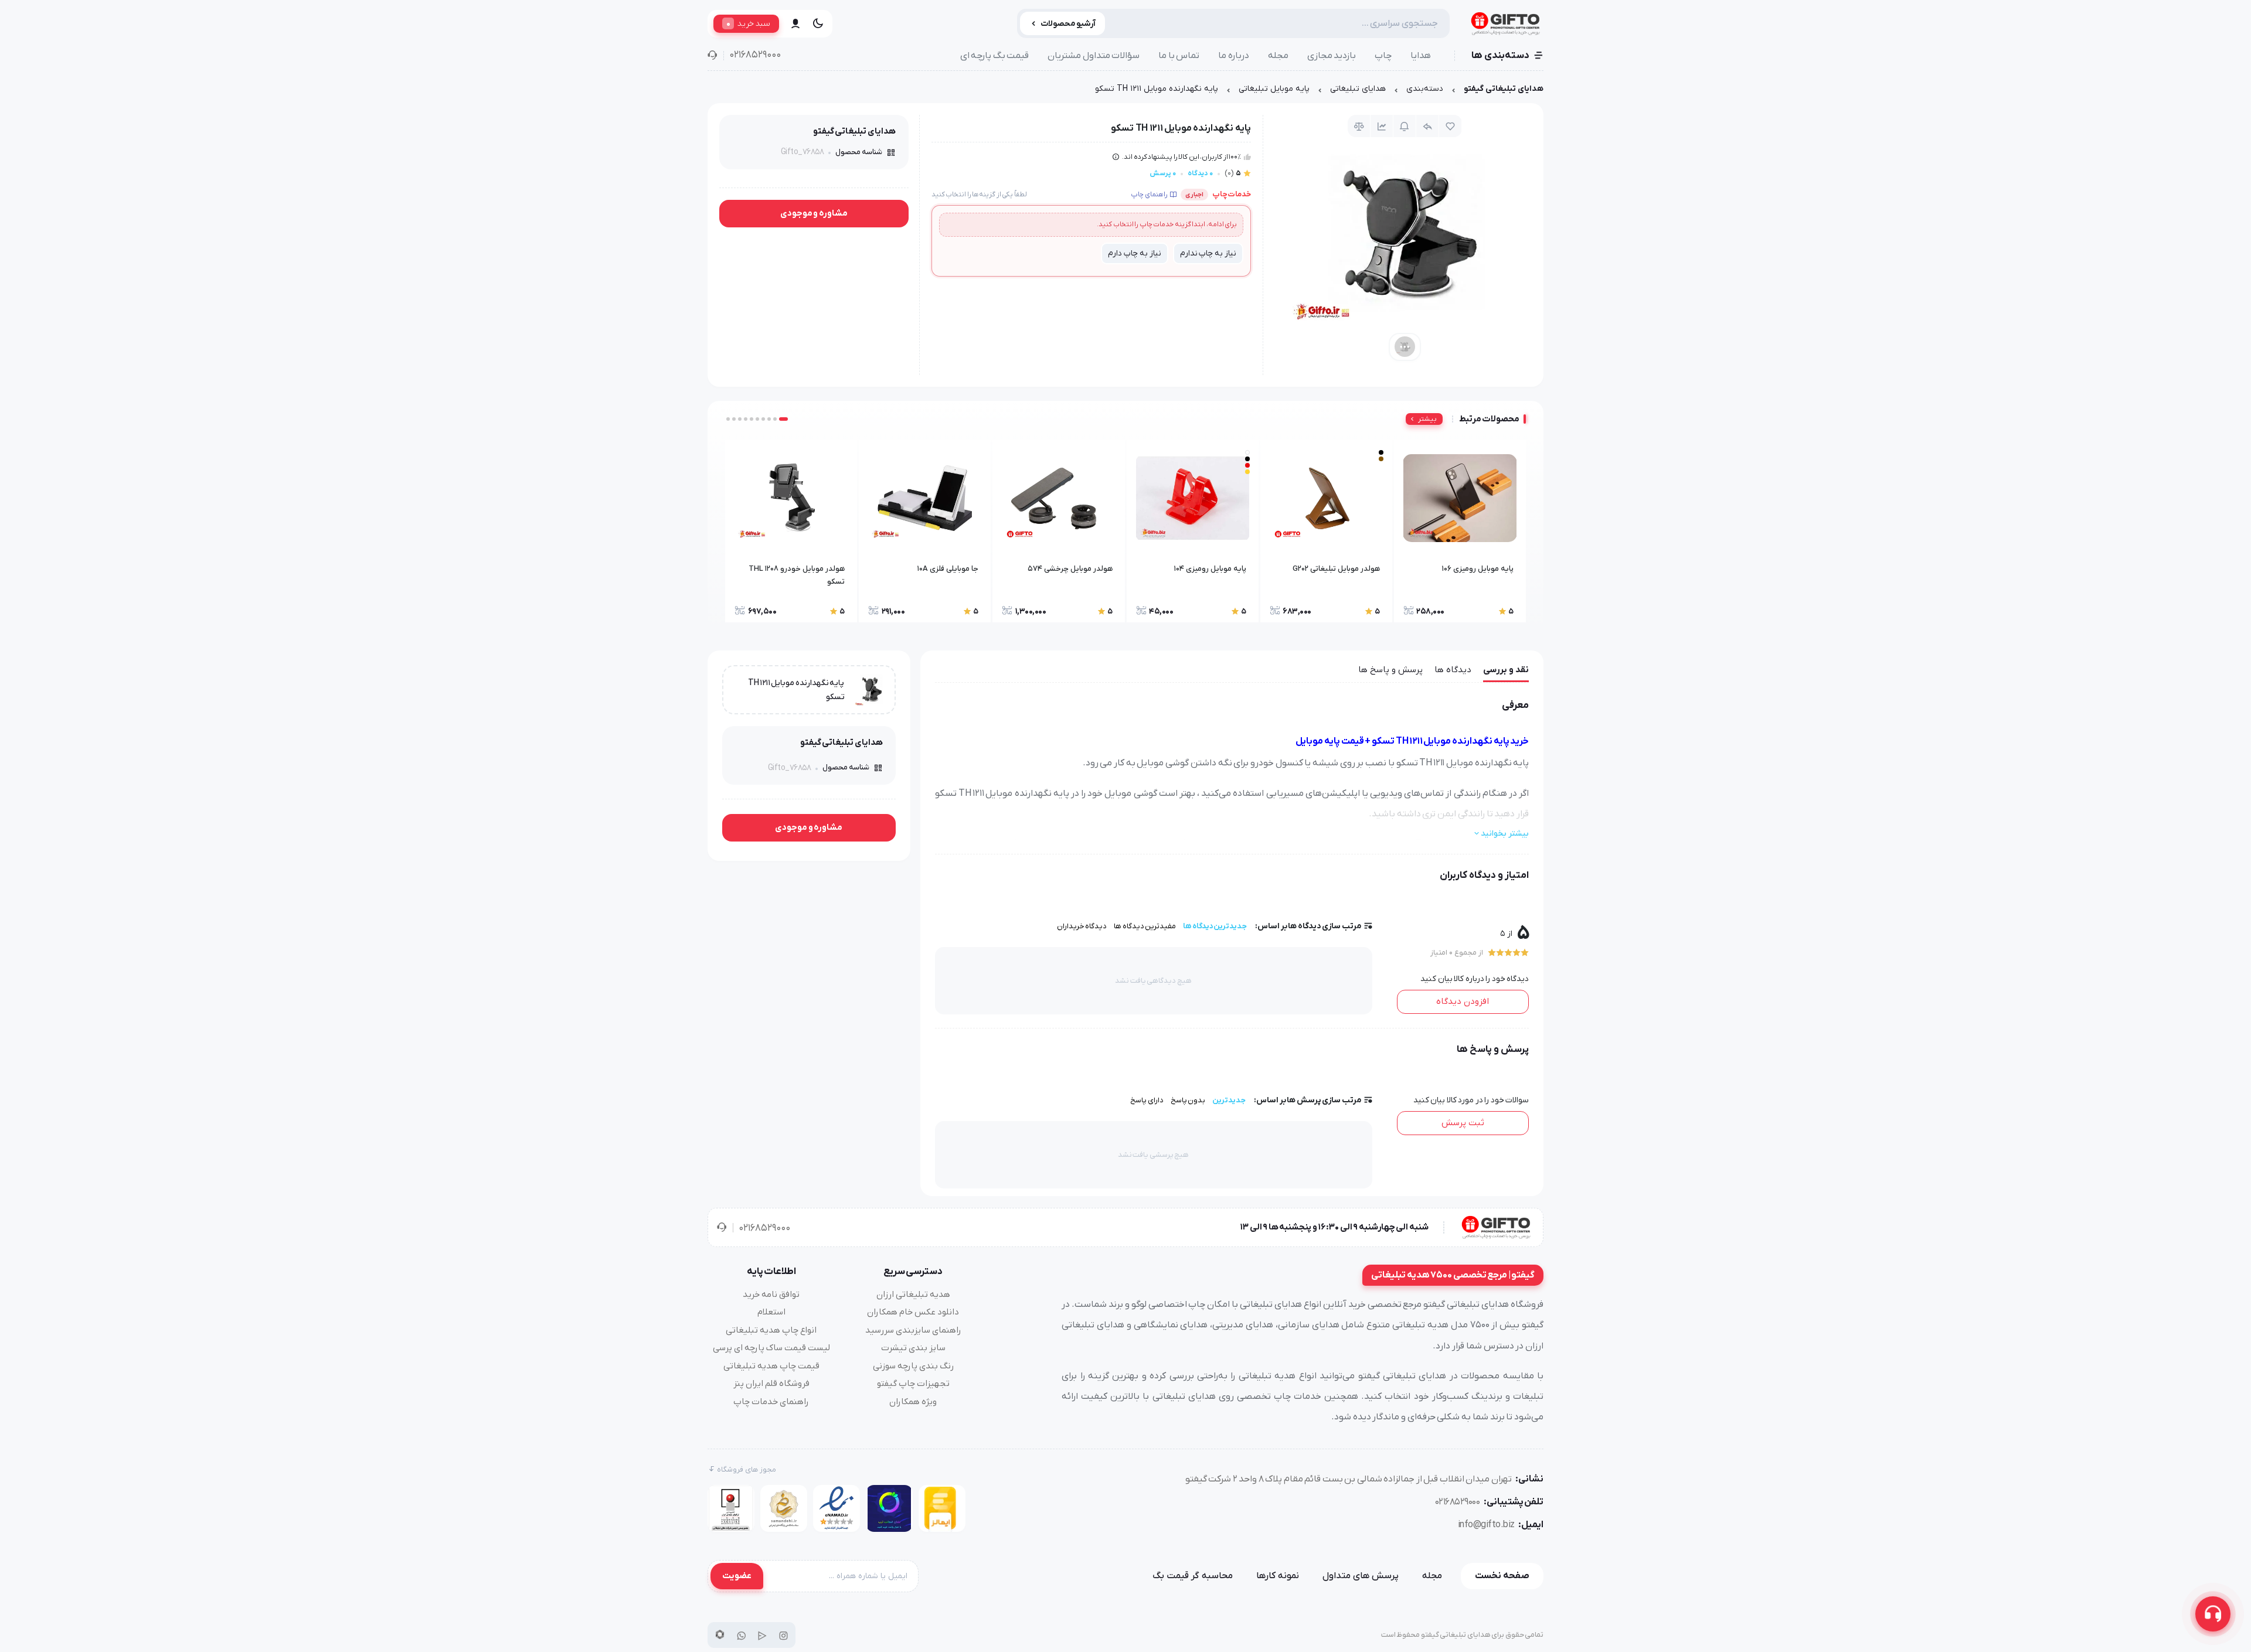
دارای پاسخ (1147, 1100)
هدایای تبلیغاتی (1358, 89)
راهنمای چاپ (1149, 195)
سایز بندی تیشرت (913, 1348)
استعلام (771, 1312)
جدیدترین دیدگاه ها (1215, 926)
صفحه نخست (1502, 1576)
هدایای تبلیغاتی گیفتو (1504, 89)
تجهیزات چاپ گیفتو (913, 1384)
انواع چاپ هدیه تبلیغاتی (771, 1330)
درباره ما (1234, 56)
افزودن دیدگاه (1463, 1002)
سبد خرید (748, 23)
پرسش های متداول (1361, 1576)
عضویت (737, 1576)
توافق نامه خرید (771, 1295)
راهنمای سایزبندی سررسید (913, 1330)
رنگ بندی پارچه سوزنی (913, 1366)
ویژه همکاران (913, 1402)
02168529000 (755, 55)
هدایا (1421, 56)
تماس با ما (1179, 56)
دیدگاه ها (1453, 670)
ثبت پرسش (1463, 1123)
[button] (783, 419)
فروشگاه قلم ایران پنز (771, 1384)
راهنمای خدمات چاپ (771, 1402)
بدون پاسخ (1188, 1100)
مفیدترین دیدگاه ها (1145, 926)
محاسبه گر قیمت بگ (1193, 1576)
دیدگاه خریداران (1082, 926)
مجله (1278, 56)
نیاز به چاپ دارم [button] (1134, 253)
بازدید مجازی (1332, 56)
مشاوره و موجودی (814, 213)
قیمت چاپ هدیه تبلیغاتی (771, 1366)
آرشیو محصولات (1068, 24)
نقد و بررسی (1506, 670)
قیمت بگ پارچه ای (995, 56)
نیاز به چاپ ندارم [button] (1208, 253)
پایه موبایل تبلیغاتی (1274, 89)
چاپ (1383, 56)
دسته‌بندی (1425, 89)
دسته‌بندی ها (1500, 56)
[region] (1125, 92)
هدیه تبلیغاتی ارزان (913, 1295)
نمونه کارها (1278, 1576)
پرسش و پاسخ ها (1390, 670)
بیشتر (1427, 419)
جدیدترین (1229, 1100)
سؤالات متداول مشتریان (1094, 56)
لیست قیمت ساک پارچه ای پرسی (771, 1348)
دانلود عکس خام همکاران (913, 1312)
